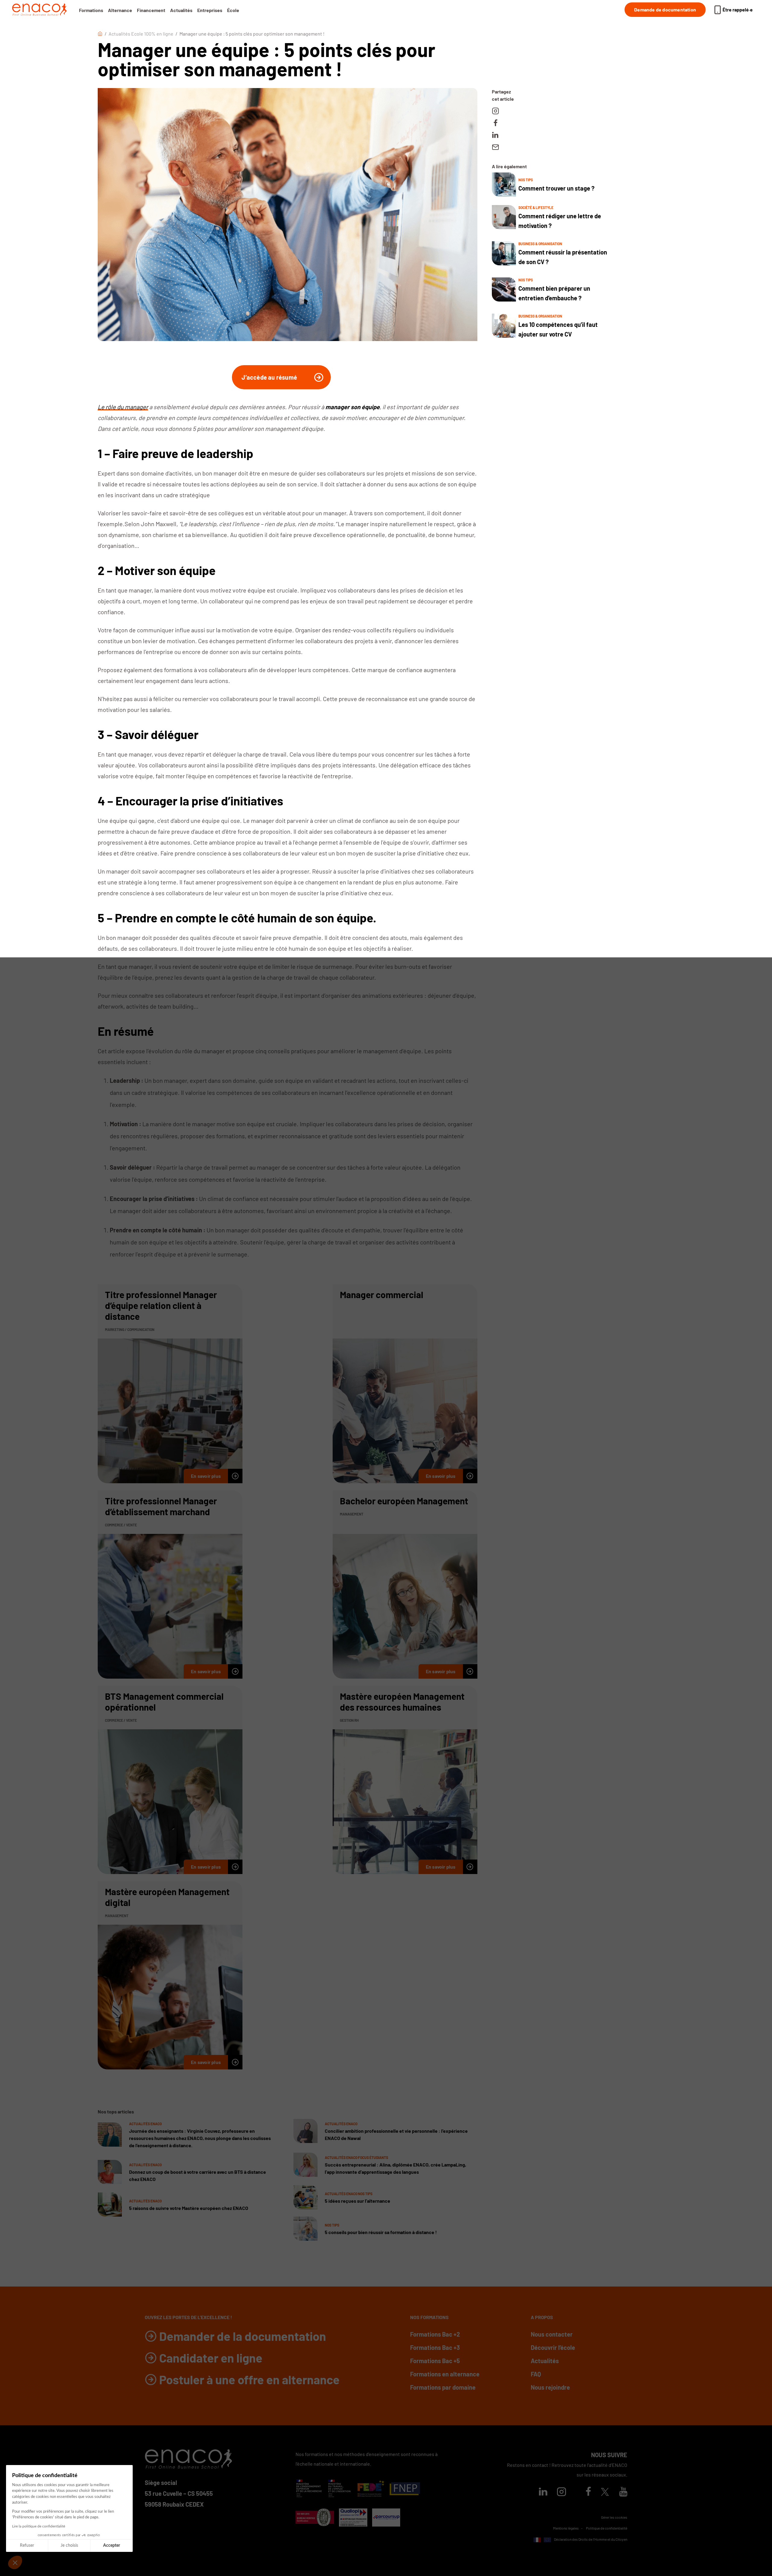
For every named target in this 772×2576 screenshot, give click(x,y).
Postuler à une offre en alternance (249, 2379)
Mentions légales (566, 2528)
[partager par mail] (495, 147)
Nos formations (429, 2317)
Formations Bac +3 (435, 2347)
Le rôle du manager (123, 407)
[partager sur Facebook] (495, 123)
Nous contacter (552, 2334)
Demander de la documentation (243, 2336)
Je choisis (69, 2546)
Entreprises (210, 10)
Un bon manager (166, 1080)
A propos (542, 2317)
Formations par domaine (443, 2387)
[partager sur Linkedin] (495, 135)
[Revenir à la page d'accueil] (40, 10)
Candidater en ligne (211, 2358)
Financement (151, 10)
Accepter (112, 2546)
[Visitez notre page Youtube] (623, 2493)
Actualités (181, 10)
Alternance (120, 10)
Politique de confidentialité (607, 2528)
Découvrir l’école (553, 2347)
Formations (91, 10)
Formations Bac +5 (435, 2361)
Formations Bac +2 (435, 2334)
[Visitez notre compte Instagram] (562, 2493)
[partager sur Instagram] (495, 111)
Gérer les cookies (614, 2517)
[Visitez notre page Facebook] (588, 2493)
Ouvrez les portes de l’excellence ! (188, 2317)
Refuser (27, 2546)
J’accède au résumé (269, 377)
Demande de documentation (665, 9)
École (233, 10)
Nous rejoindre (550, 2387)
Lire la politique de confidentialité (39, 2526)
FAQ (536, 2374)
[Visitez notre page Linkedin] (543, 2493)
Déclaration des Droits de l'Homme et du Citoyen (590, 2539)
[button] (15, 2562)
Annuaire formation (613, 2548)
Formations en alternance (445, 2374)
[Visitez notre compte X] (605, 2492)
